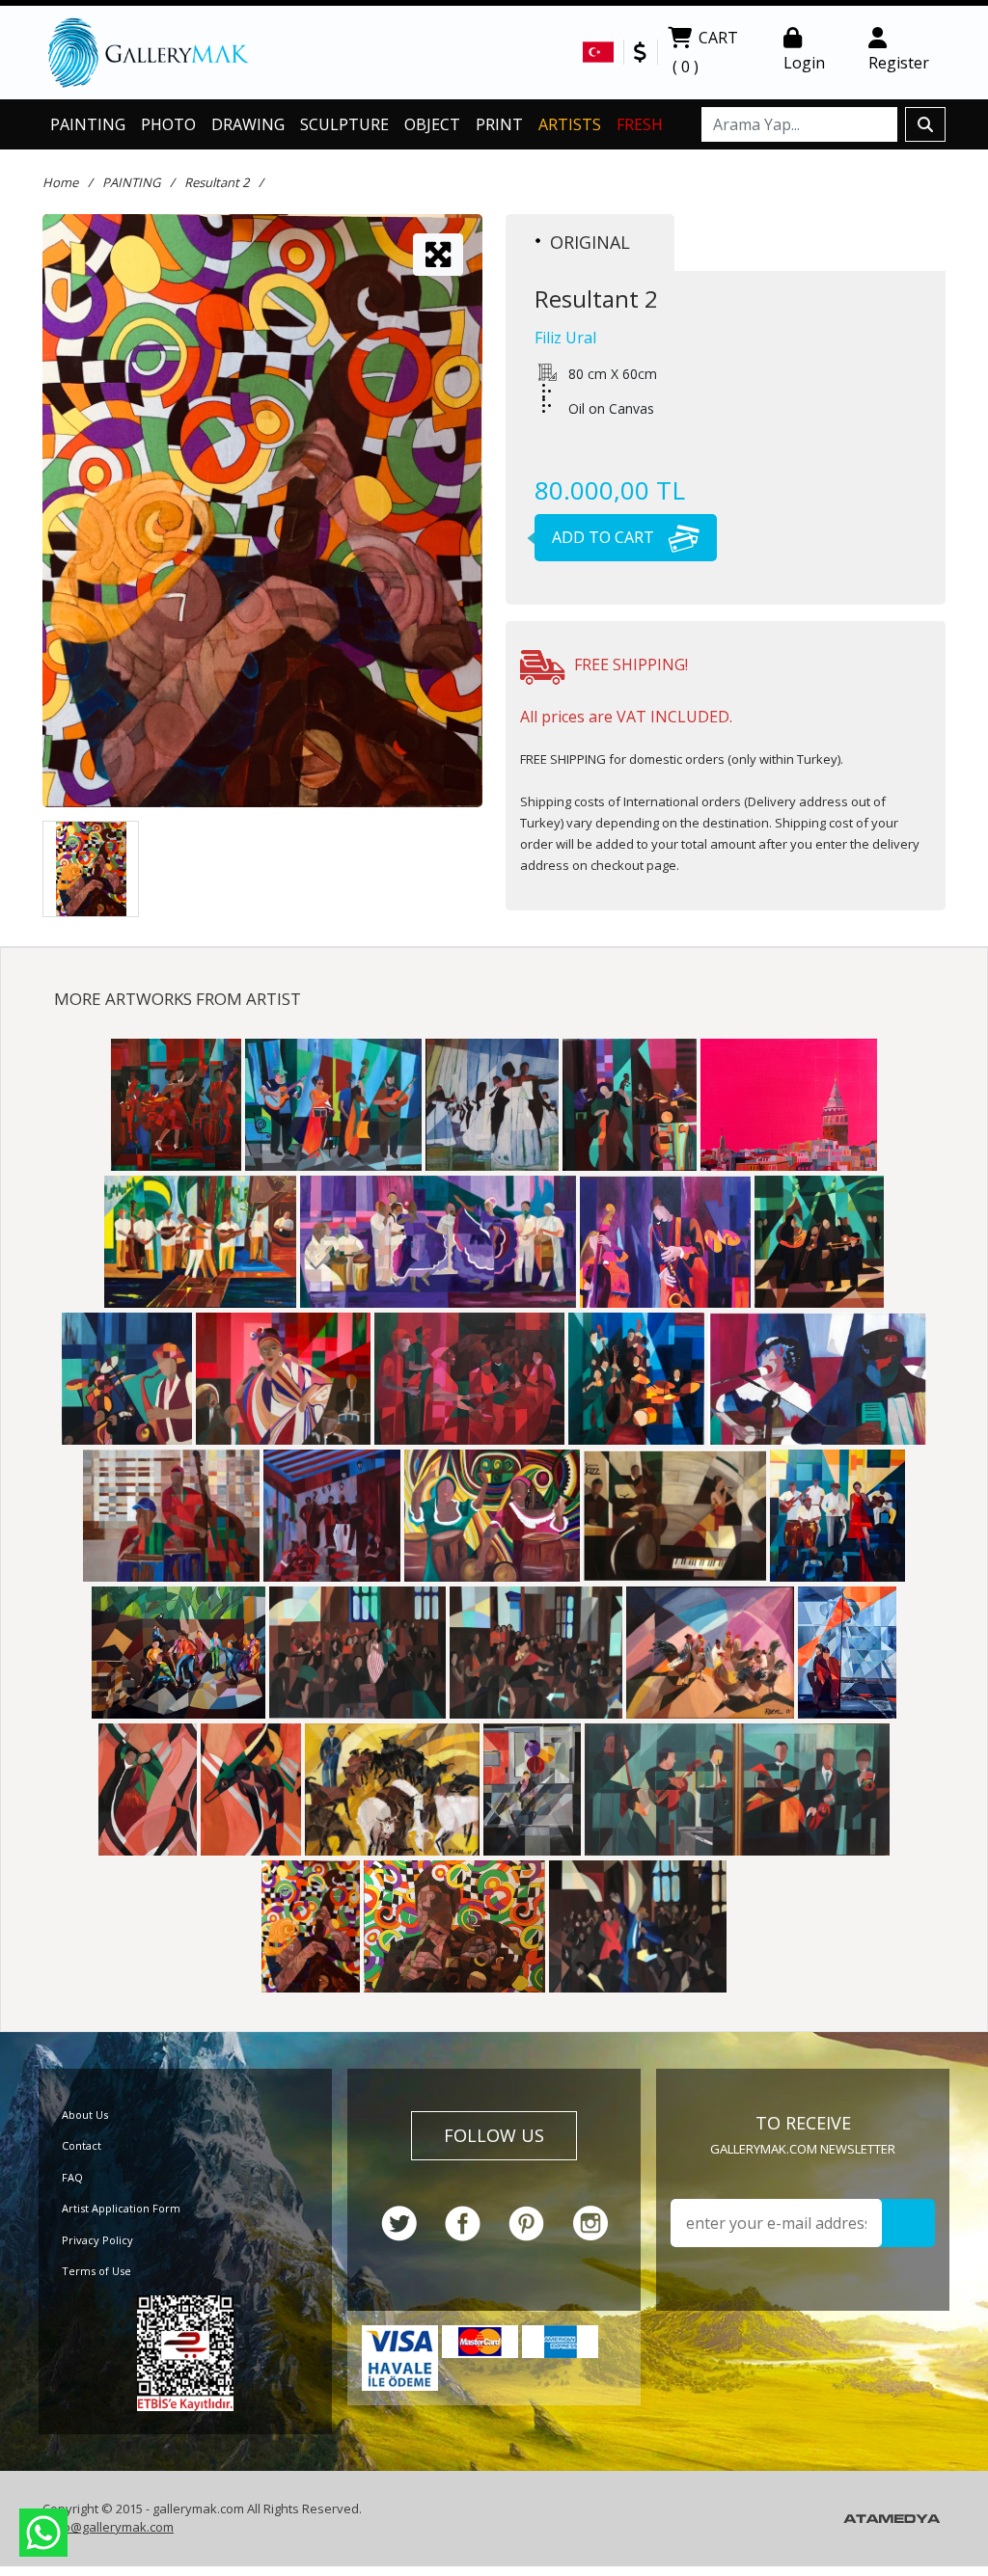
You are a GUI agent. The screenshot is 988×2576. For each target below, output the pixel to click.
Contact (82, 2145)
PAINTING (88, 124)
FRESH (640, 124)
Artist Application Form (121, 2208)
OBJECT (432, 124)
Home (60, 182)
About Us (85, 2115)
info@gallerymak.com (110, 2527)
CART (705, 52)
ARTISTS (570, 124)
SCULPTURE (344, 124)
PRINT (499, 124)
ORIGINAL (590, 242)
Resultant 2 (217, 182)
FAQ (72, 2177)
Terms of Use (96, 2271)
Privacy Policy (97, 2240)
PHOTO (168, 124)
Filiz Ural (565, 338)
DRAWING (248, 124)
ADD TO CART (605, 537)
